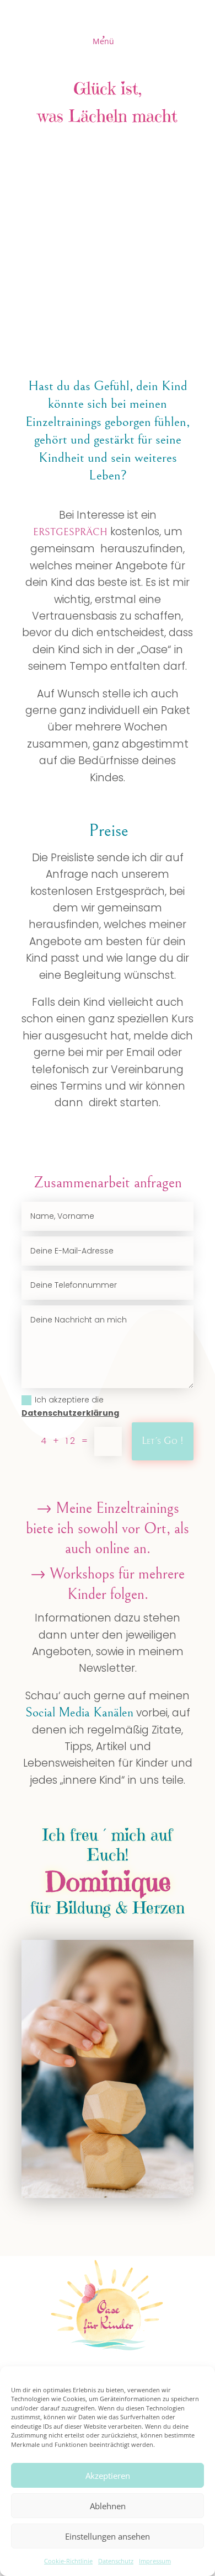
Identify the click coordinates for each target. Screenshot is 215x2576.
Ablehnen (108, 2506)
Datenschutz (116, 2561)
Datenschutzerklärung (70, 1413)
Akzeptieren (108, 2476)
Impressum (155, 2561)
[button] (108, 35)
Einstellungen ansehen (108, 2536)
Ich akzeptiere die (70, 1406)
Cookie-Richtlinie (68, 2561)
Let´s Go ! (163, 1441)
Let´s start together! (157, 225)
